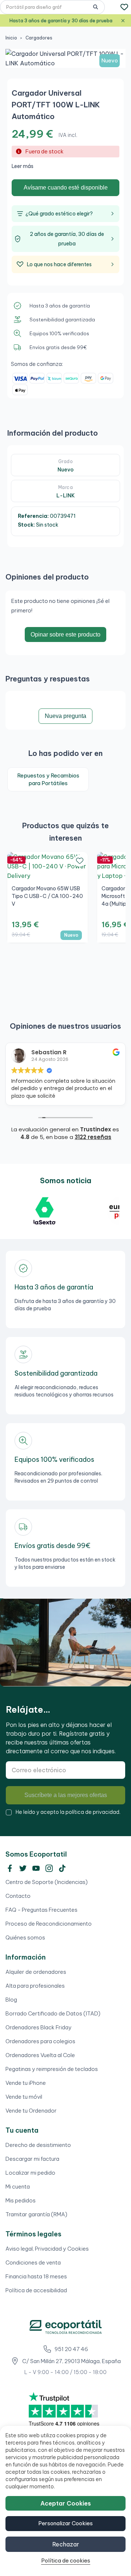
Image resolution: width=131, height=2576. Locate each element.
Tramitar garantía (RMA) (36, 2214)
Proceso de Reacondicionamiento (49, 1924)
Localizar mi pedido (30, 2173)
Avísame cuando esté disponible (66, 188)
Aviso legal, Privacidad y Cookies (47, 2249)
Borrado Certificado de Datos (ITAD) (53, 2013)
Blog (11, 2000)
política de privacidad (92, 1812)
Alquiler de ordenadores (36, 1972)
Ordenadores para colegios (40, 2041)
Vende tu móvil (24, 2097)
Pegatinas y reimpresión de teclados (52, 2069)
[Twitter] (23, 1868)
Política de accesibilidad (36, 2290)
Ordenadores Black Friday (39, 2027)
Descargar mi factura (32, 2159)
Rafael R (43, 1052)
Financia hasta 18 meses (36, 2276)
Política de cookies (66, 2560)
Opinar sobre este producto (65, 635)
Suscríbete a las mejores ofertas (66, 1795)
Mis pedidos (21, 2200)
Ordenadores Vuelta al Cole (40, 2055)
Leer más (23, 166)
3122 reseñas (93, 1137)
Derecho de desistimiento (38, 2145)
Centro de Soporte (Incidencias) (47, 1882)
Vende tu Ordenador (31, 2111)
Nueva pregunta (65, 716)
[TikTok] (62, 1868)
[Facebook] (10, 1868)
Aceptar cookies (66, 2503)
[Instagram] (49, 1868)
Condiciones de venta (33, 2262)
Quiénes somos (25, 1937)
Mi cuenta (18, 2187)
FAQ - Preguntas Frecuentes (41, 1910)
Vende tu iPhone (26, 2083)
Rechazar (66, 2544)
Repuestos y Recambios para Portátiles (48, 779)
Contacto (18, 1896)
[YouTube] (36, 1868)
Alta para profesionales (35, 1986)
